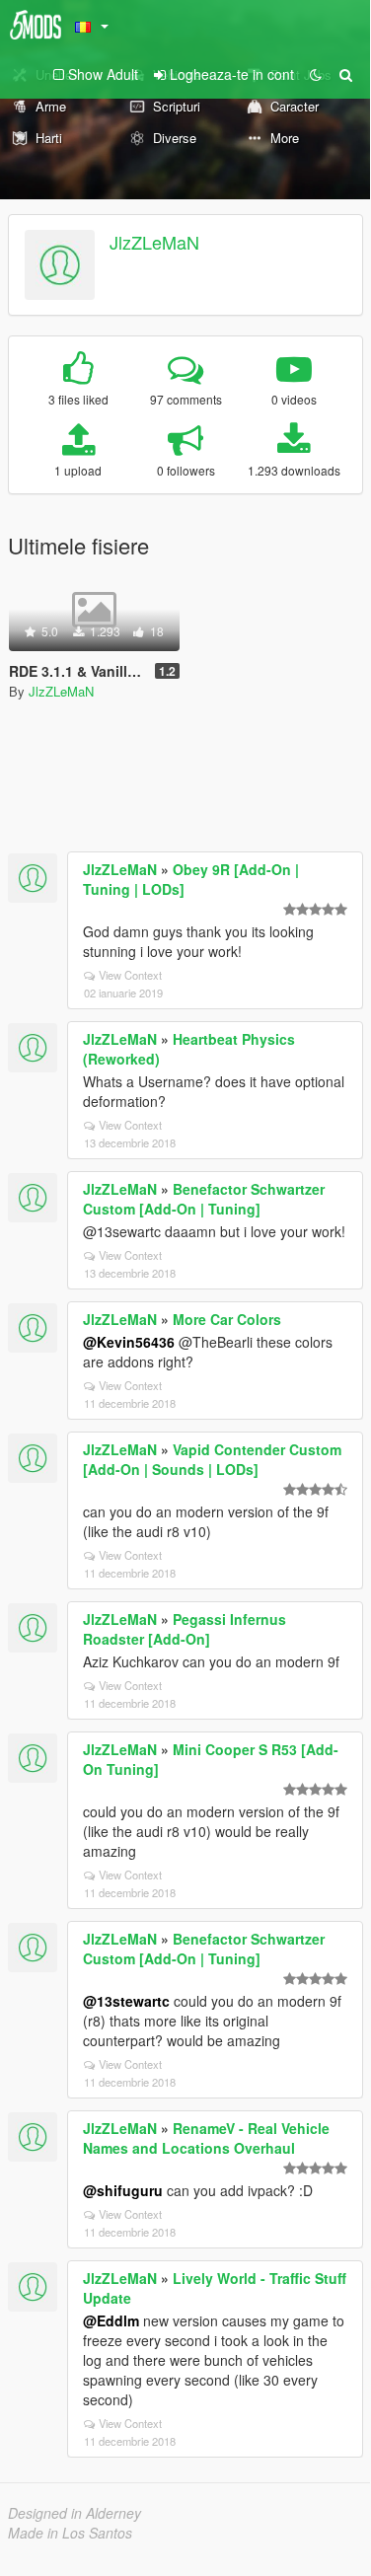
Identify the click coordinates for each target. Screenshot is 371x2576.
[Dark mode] (316, 74)
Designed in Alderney (74, 2513)
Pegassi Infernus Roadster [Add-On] (185, 1629)
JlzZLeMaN (154, 242)
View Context (130, 975)
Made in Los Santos (70, 2533)
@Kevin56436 (129, 1342)
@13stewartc (126, 2001)
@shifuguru (123, 2190)
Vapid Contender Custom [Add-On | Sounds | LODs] (212, 1459)
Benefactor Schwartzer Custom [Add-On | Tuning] (204, 1199)
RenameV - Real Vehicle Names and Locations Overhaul (206, 2138)
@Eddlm (111, 2320)
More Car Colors (227, 1319)
